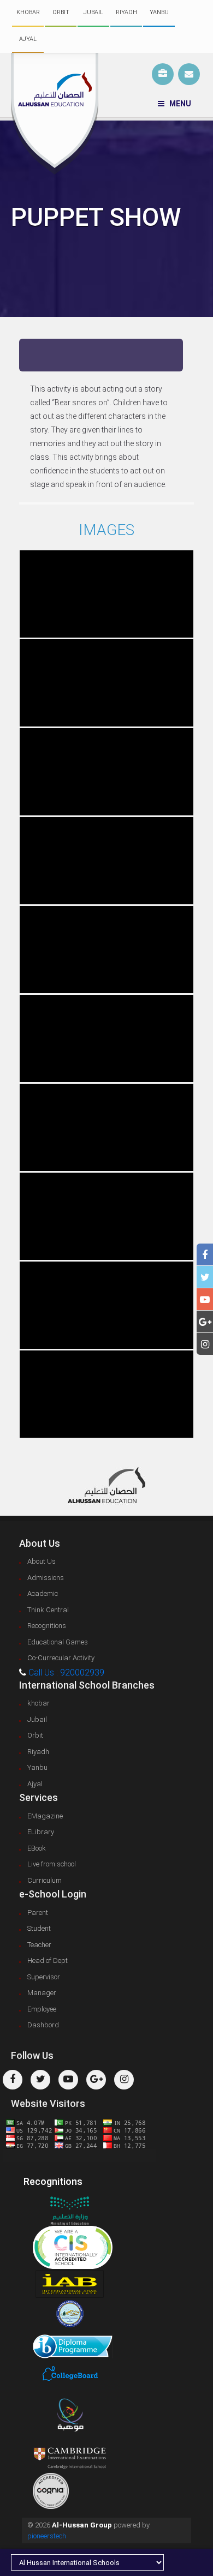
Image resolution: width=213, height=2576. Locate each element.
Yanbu (159, 12)
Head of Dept (48, 1960)
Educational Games (58, 1642)
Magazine (45, 1816)
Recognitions (47, 1626)
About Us (42, 1561)
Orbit (61, 12)
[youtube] (205, 1299)
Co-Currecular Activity (61, 1658)
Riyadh (126, 12)
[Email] (189, 74)
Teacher (39, 1945)
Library (41, 1832)
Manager (42, 1993)
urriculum (45, 1880)
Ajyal (28, 39)
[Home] (55, 114)
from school (52, 1864)
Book (37, 1848)
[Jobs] (163, 74)
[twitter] (205, 1277)
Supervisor (44, 1977)
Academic (43, 1593)
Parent (38, 1913)
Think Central (48, 1610)
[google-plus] (205, 1322)
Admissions (46, 1578)
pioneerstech (47, 2536)
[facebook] (205, 1255)
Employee (42, 2009)
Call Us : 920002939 (66, 1673)
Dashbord (43, 2025)
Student (39, 1928)
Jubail (93, 12)
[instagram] (205, 1344)
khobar (28, 12)
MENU (178, 104)
